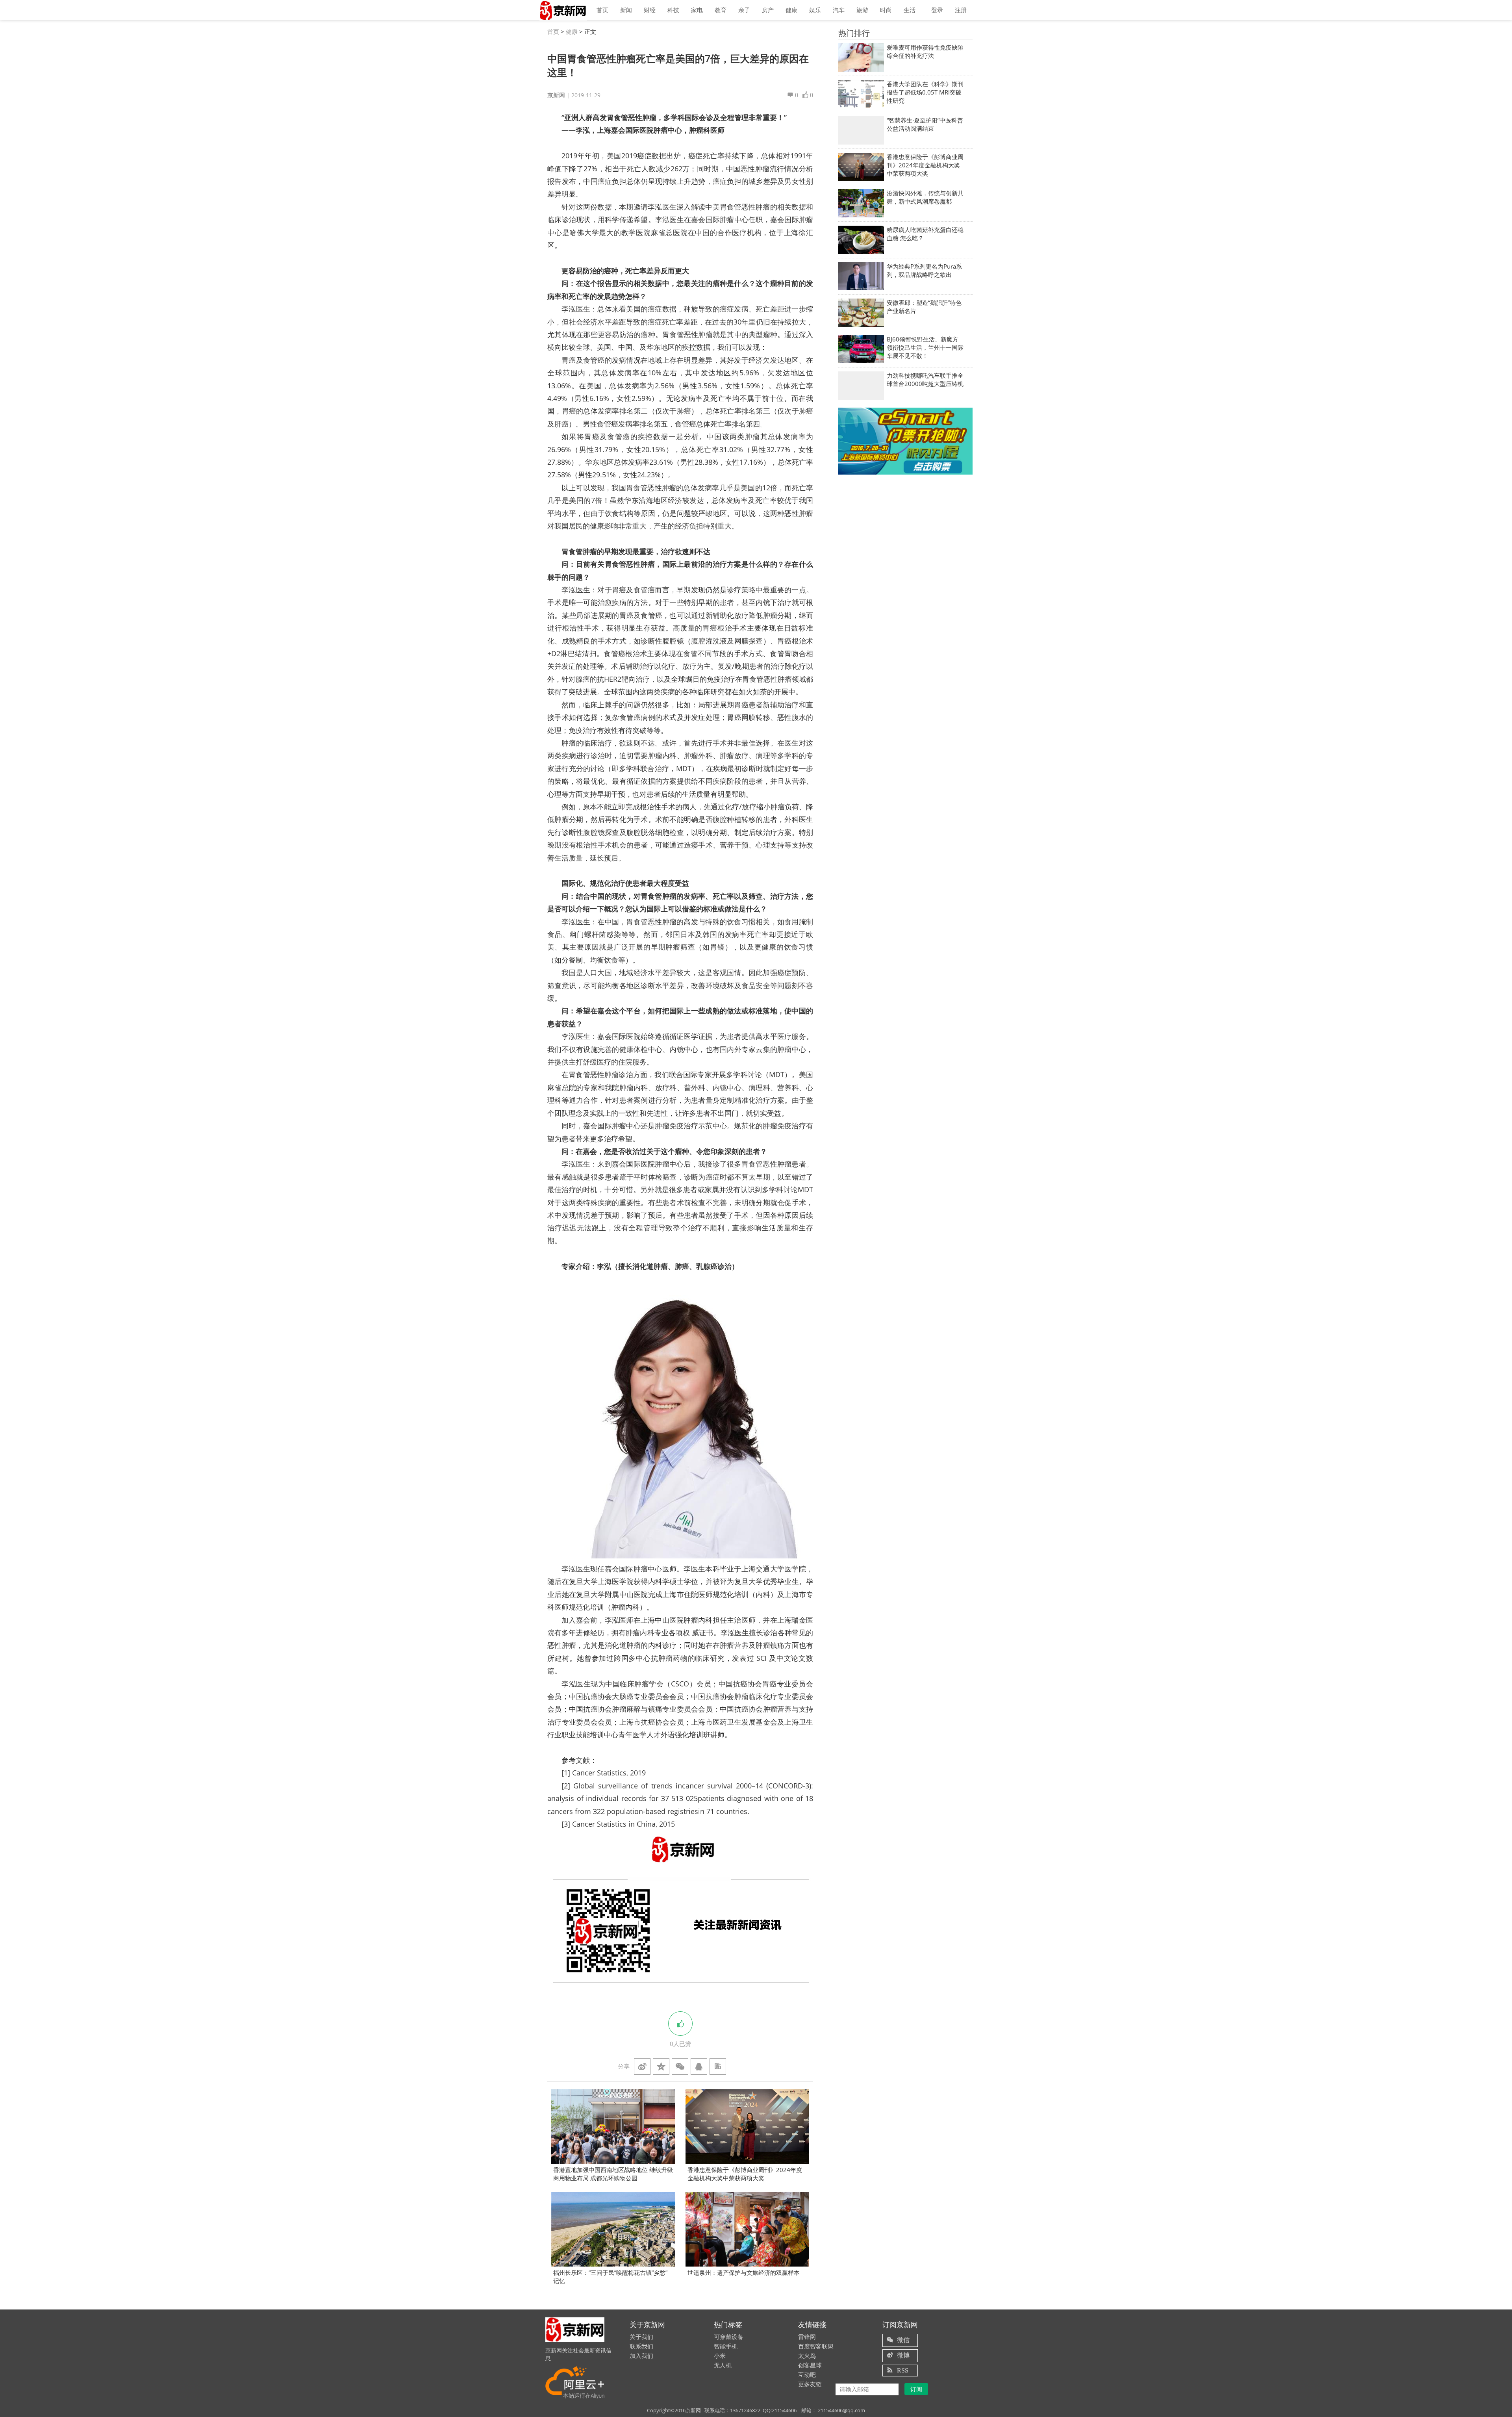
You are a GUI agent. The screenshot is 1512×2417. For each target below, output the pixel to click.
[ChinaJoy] (905, 441)
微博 (903, 2355)
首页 (602, 10)
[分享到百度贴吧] (718, 2066)
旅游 (862, 10)
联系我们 (641, 2346)
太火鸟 (807, 2356)
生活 (910, 10)
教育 (721, 10)
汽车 (839, 10)
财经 (650, 10)
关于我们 (641, 2337)
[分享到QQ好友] (699, 2066)
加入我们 (641, 2356)
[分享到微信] (680, 2066)
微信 (903, 2340)
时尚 (886, 10)
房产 (768, 10)
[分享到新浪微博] (642, 2066)
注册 (961, 10)
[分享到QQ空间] (661, 2066)
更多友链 (810, 2384)
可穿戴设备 (729, 2337)
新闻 (626, 10)
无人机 (723, 2365)
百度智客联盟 (816, 2346)
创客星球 (810, 2365)
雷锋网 (807, 2337)
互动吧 (807, 2374)
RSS (903, 2370)
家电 (697, 10)
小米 (720, 2356)
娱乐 (815, 10)
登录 (937, 10)
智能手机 (726, 2346)
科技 (673, 10)
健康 (791, 10)
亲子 (744, 10)
